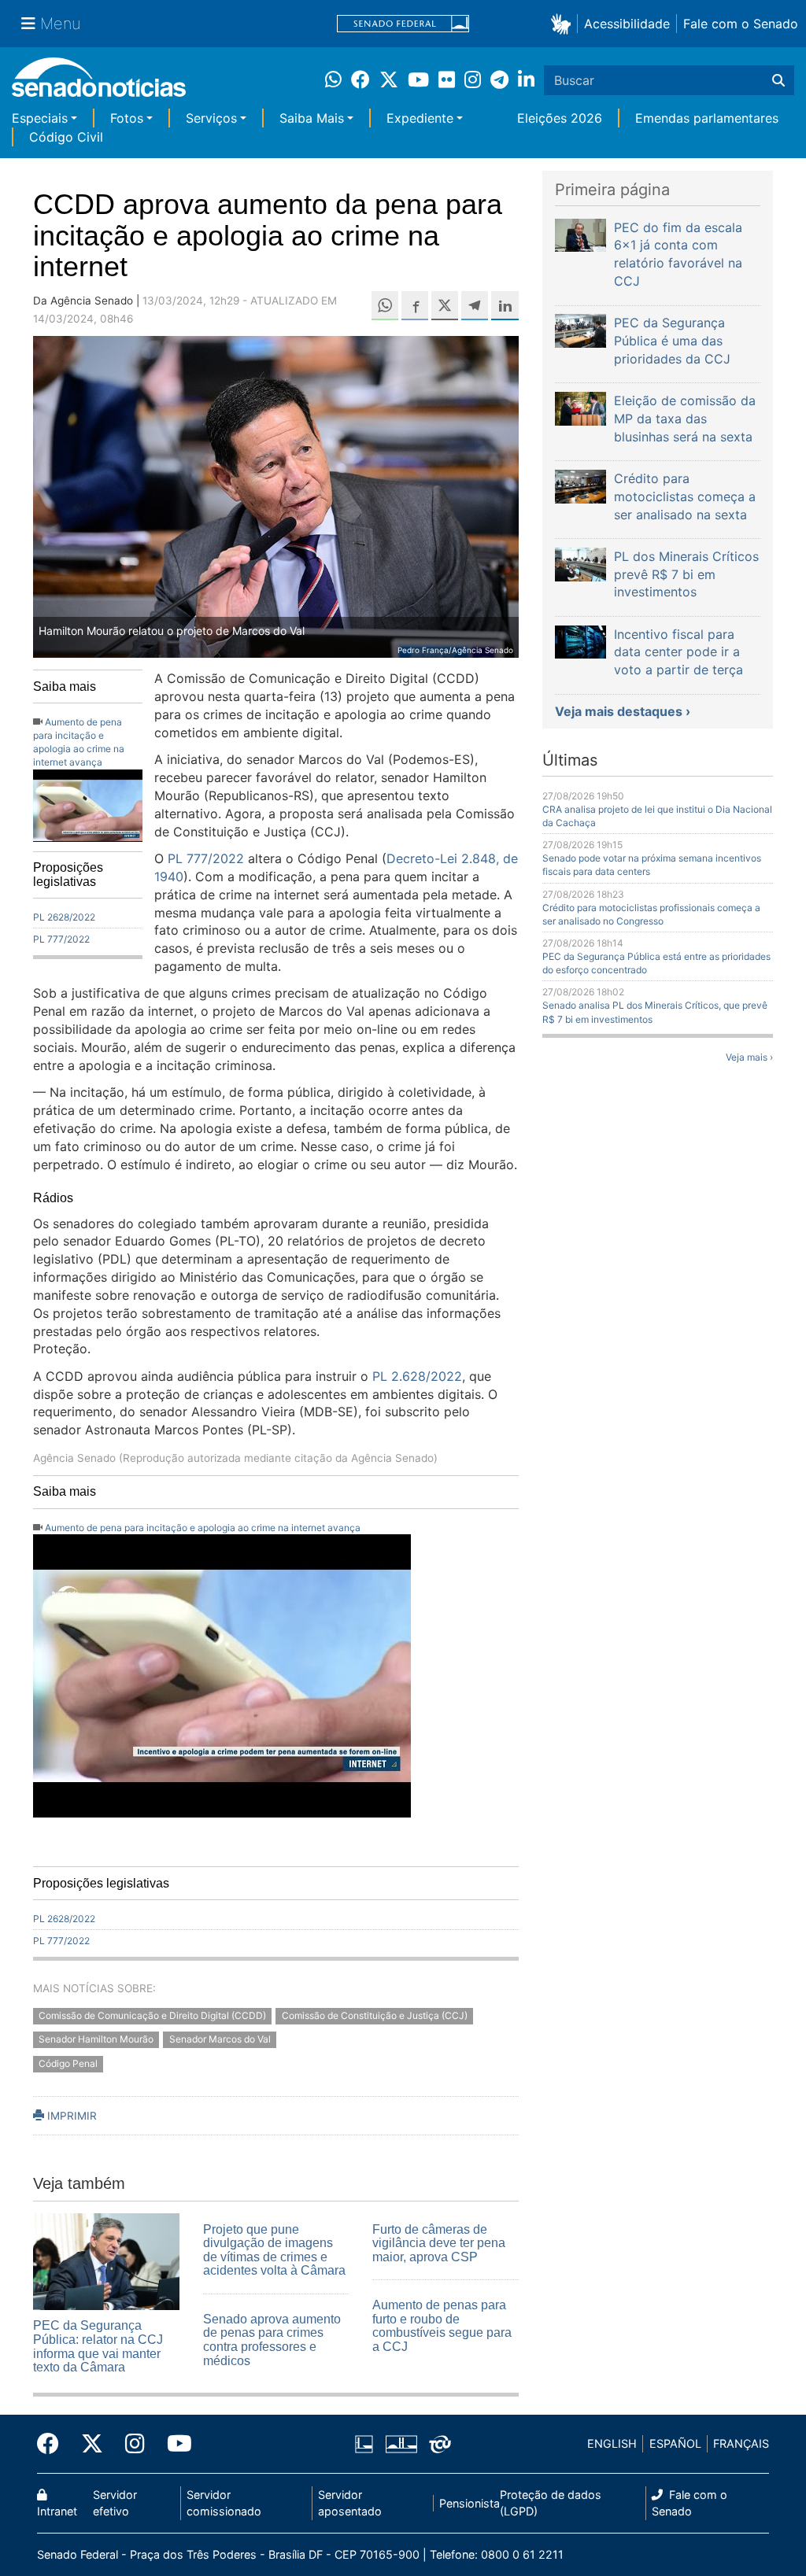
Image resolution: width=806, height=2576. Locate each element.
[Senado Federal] (403, 24)
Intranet (57, 2511)
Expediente (420, 118)
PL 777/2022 (61, 939)
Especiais (40, 118)
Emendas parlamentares (707, 118)
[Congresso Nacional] (401, 2443)
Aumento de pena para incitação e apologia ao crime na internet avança (203, 1528)
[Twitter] (92, 2444)
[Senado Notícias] (99, 83)
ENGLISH (612, 2443)
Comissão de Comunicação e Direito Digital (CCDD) (152, 2015)
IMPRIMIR (70, 2116)
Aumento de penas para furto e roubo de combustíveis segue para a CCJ (442, 2326)
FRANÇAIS (741, 2443)
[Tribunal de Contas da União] (440, 2443)
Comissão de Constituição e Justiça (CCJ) (375, 2015)
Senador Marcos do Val (220, 2040)
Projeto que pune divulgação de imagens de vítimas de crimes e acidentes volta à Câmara (274, 2250)
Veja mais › (749, 1057)
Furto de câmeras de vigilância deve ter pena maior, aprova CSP (439, 2243)
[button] (564, 23)
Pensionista (470, 2503)
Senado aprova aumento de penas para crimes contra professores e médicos (272, 2340)
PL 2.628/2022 (417, 1376)
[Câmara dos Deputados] (364, 2443)
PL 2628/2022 (64, 917)
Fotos (127, 118)
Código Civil (66, 137)
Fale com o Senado (741, 24)
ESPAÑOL (675, 2443)
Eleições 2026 (560, 118)
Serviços (211, 118)
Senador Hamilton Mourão (96, 2040)
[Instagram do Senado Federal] (135, 2444)
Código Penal (68, 2064)
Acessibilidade (627, 24)
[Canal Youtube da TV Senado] (174, 2444)
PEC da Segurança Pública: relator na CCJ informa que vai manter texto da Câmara (98, 2346)
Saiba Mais (312, 118)
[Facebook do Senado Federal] (54, 2444)
